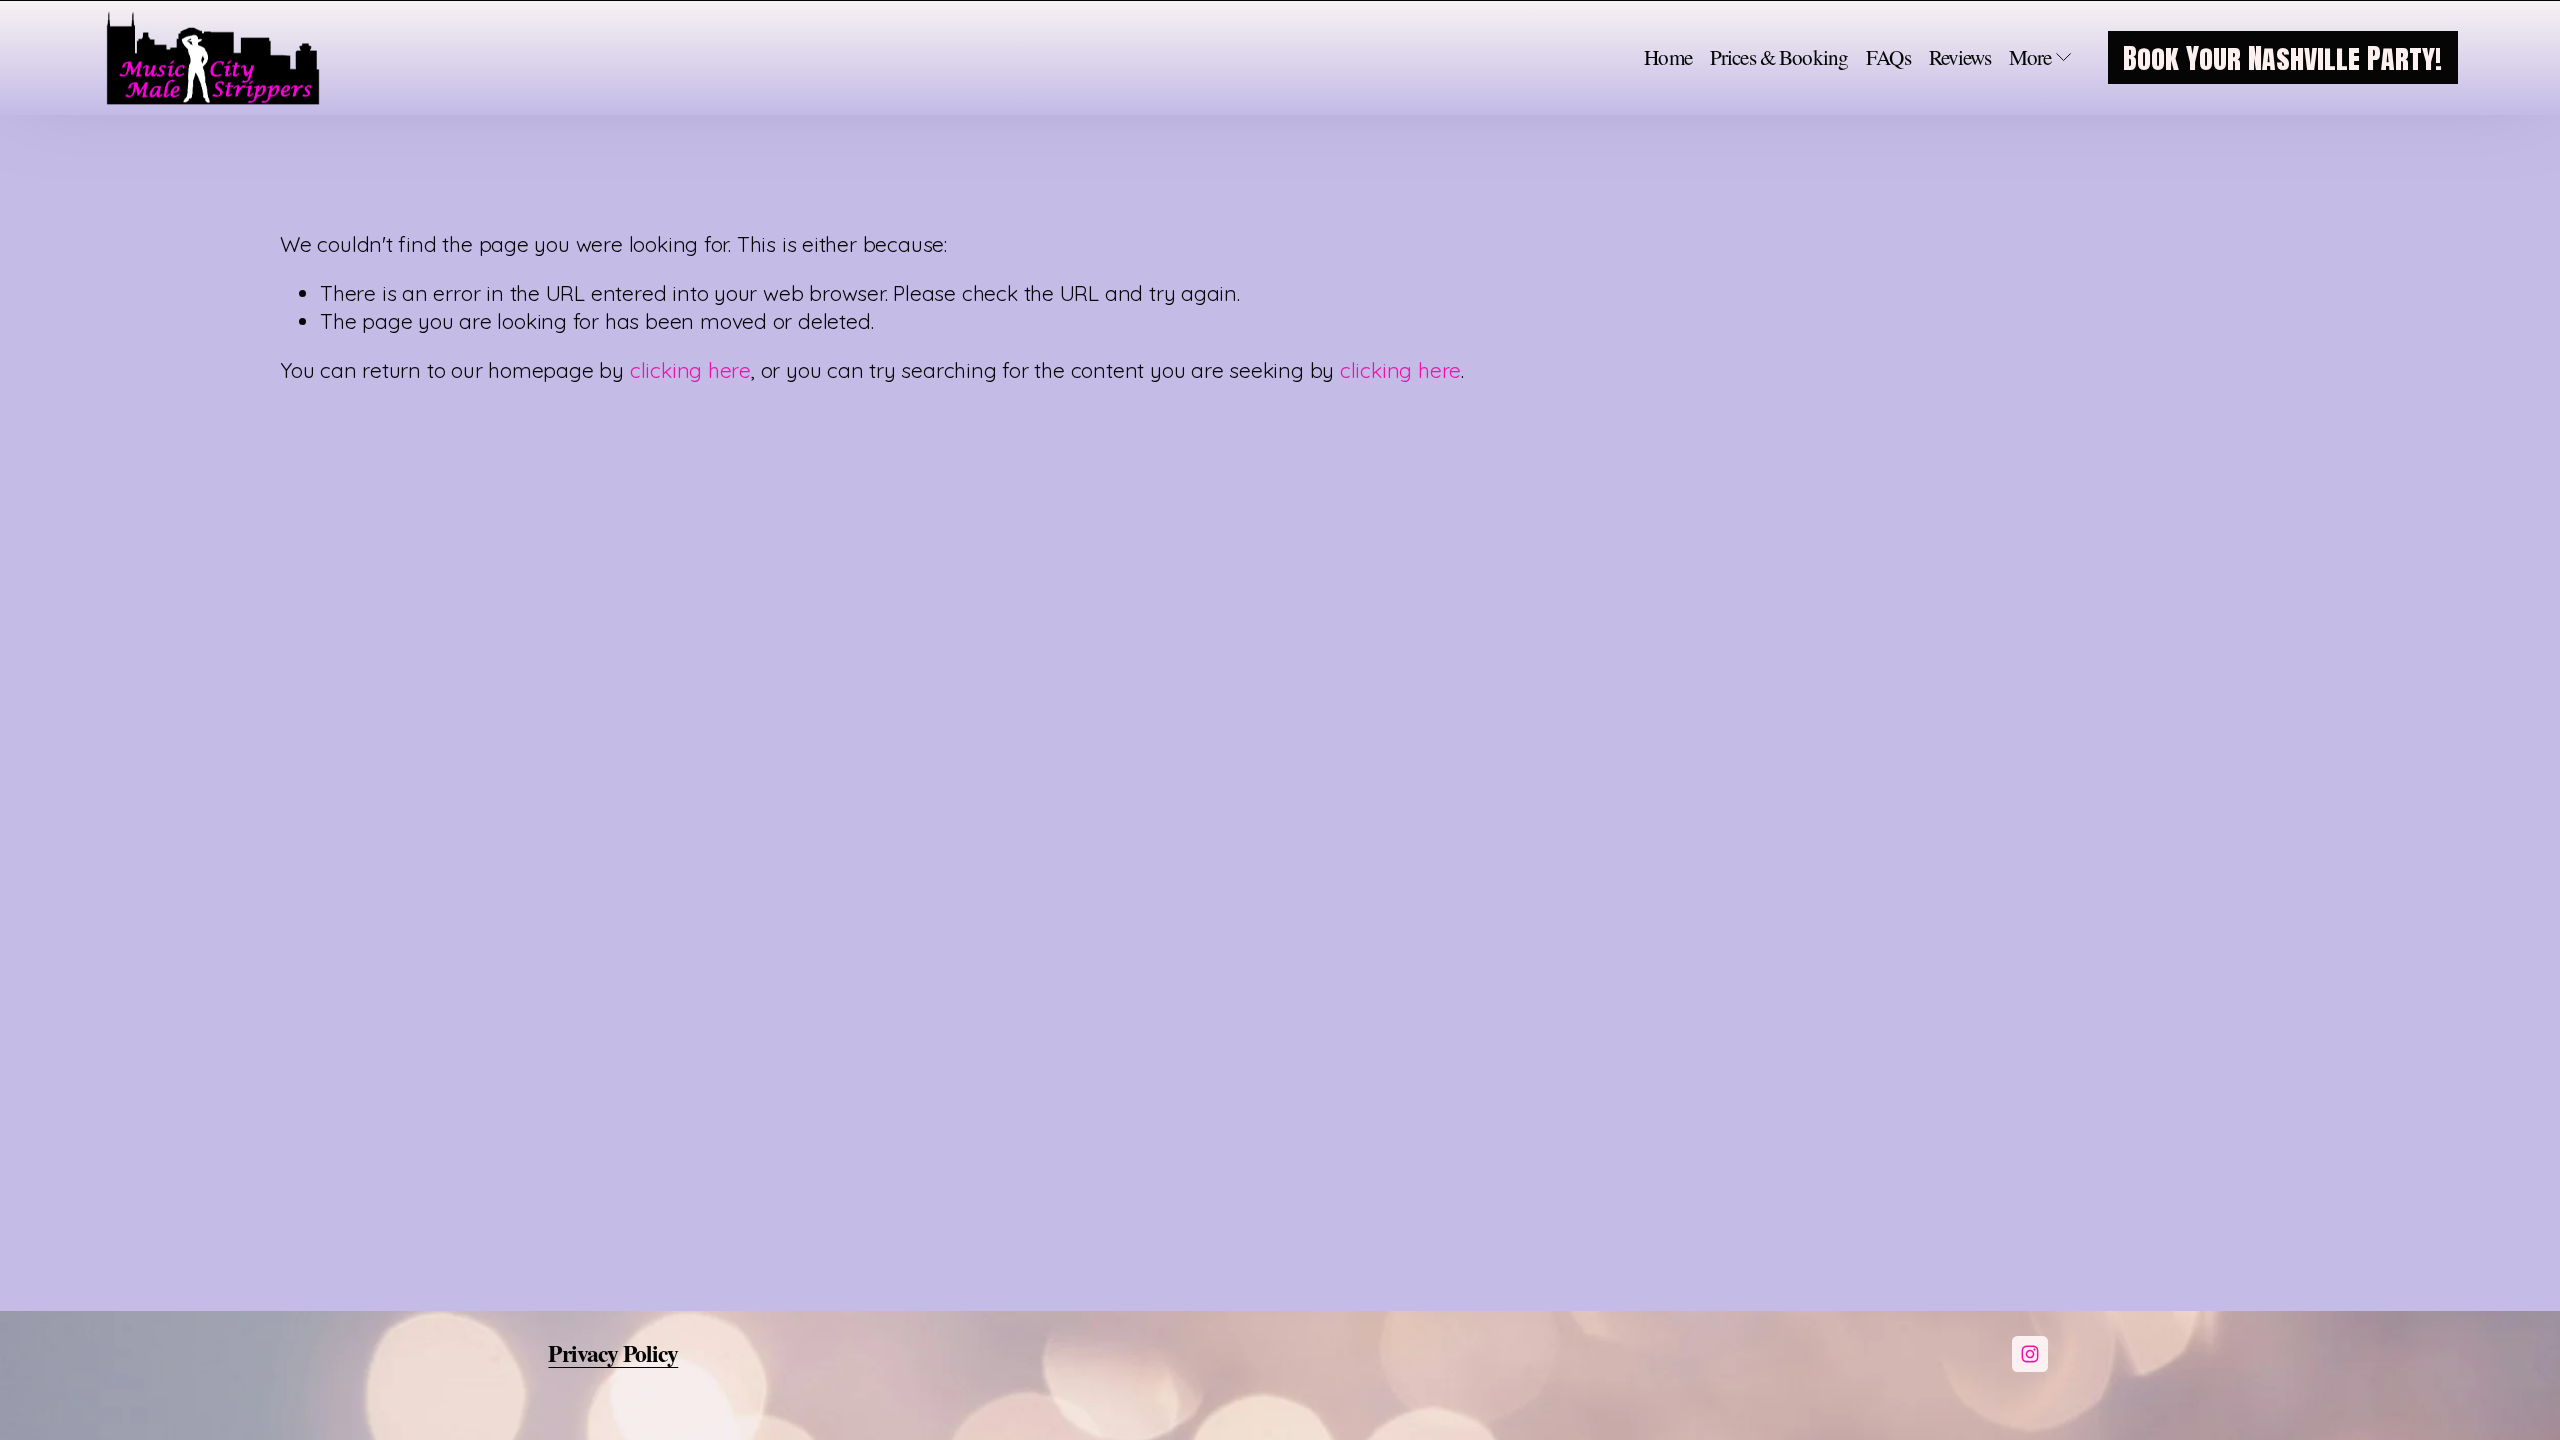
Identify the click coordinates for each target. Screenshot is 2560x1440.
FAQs (1888, 57)
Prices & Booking (1779, 57)
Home (1668, 57)
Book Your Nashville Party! (2282, 58)
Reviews (1960, 57)
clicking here (690, 370)
